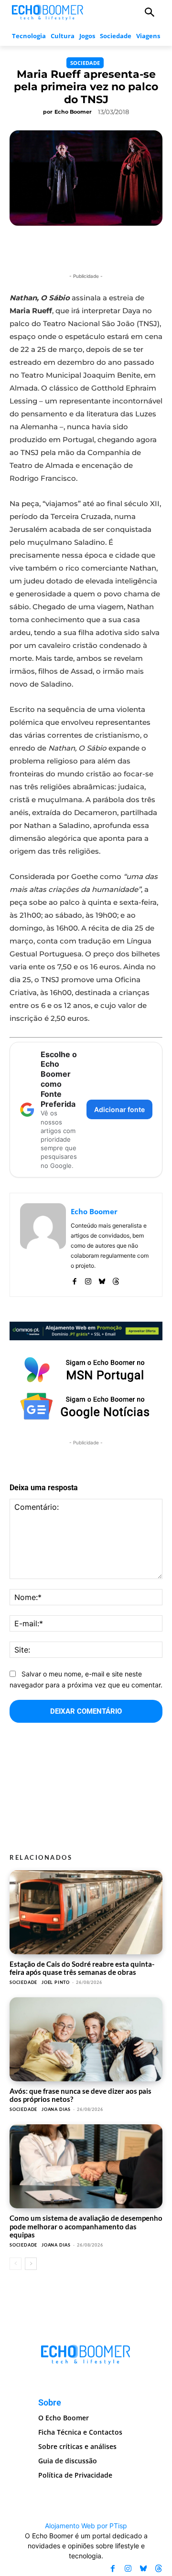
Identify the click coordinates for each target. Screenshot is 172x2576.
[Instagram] (88, 1279)
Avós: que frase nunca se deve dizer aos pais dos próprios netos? (81, 2095)
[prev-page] (16, 2264)
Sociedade (85, 63)
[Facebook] (74, 1279)
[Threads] (116, 1279)
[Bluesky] (102, 1279)
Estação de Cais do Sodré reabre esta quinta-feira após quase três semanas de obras (82, 1968)
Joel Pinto (56, 1982)
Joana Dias (56, 2109)
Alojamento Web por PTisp (86, 2526)
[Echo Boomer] (48, 11)
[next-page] (31, 2264)
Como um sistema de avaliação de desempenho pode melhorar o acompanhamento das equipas (86, 2226)
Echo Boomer (73, 112)
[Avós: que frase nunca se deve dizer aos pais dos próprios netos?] (86, 2039)
